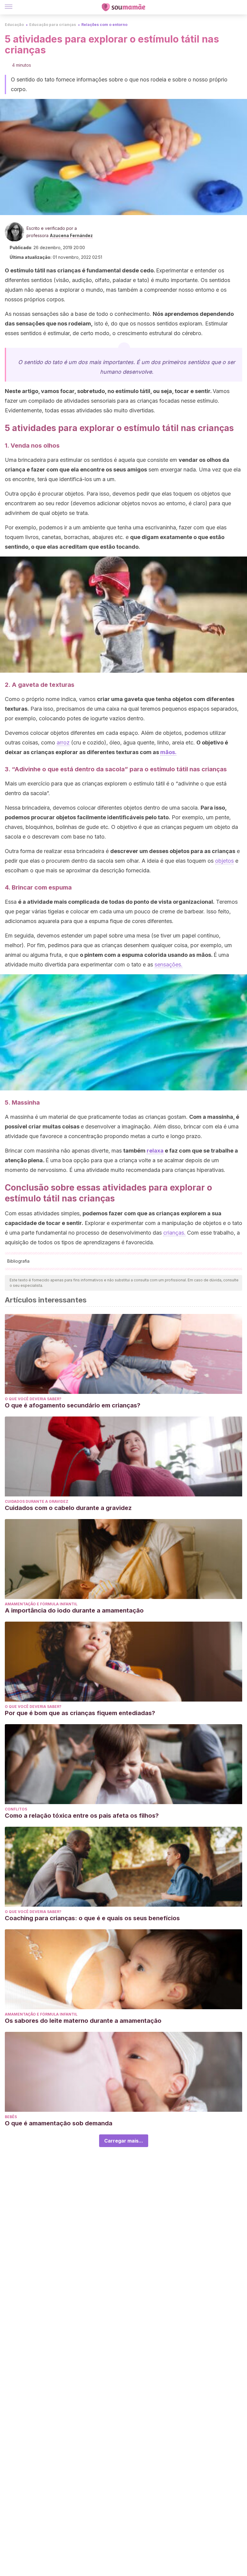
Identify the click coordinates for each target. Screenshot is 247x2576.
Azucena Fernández (71, 235)
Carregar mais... (124, 2141)
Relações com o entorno (104, 25)
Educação (14, 25)
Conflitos (16, 1809)
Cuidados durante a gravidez (37, 1501)
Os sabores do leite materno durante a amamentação (83, 2021)
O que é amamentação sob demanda (59, 2123)
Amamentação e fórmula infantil (41, 1604)
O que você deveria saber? (33, 1399)
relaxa (155, 1151)
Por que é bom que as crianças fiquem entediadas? (80, 1713)
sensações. (169, 964)
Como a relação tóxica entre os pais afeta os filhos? (82, 1816)
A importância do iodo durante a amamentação (74, 1610)
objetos (224, 861)
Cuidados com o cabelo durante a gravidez (68, 1508)
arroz (63, 742)
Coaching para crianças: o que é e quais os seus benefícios (92, 1918)
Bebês (11, 2117)
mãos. (168, 752)
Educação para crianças (53, 25)
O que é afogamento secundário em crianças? (73, 1405)
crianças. (174, 1233)
